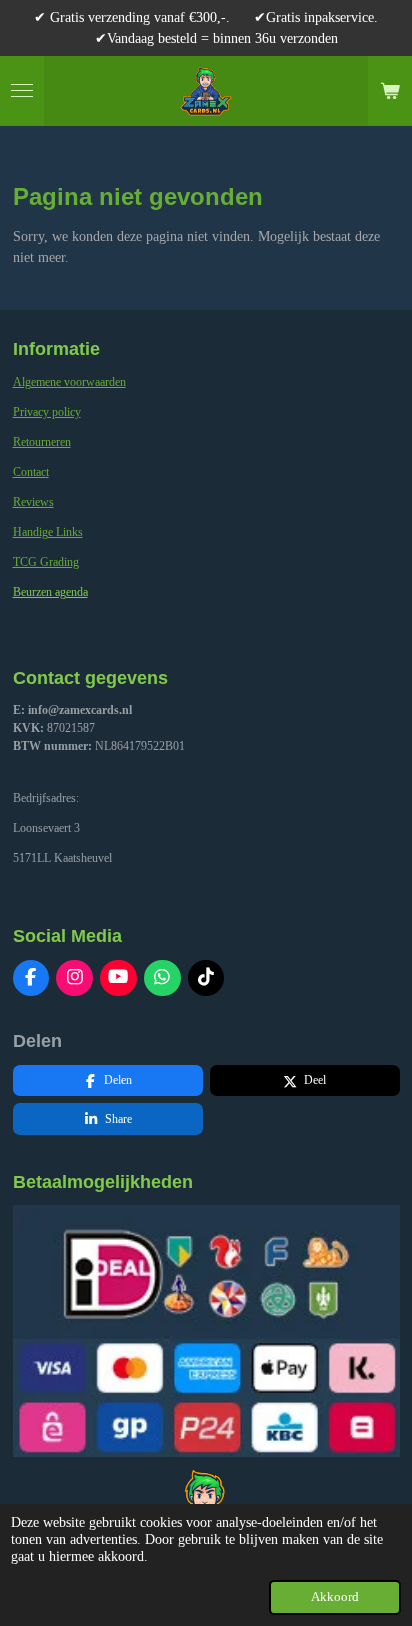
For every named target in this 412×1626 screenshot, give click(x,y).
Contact (31, 472)
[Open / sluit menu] (22, 91)
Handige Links (48, 532)
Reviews (33, 502)
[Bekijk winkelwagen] (390, 91)
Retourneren (42, 442)
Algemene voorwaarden (69, 382)
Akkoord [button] (335, 1597)
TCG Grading (46, 562)
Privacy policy (47, 412)
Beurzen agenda (50, 592)
